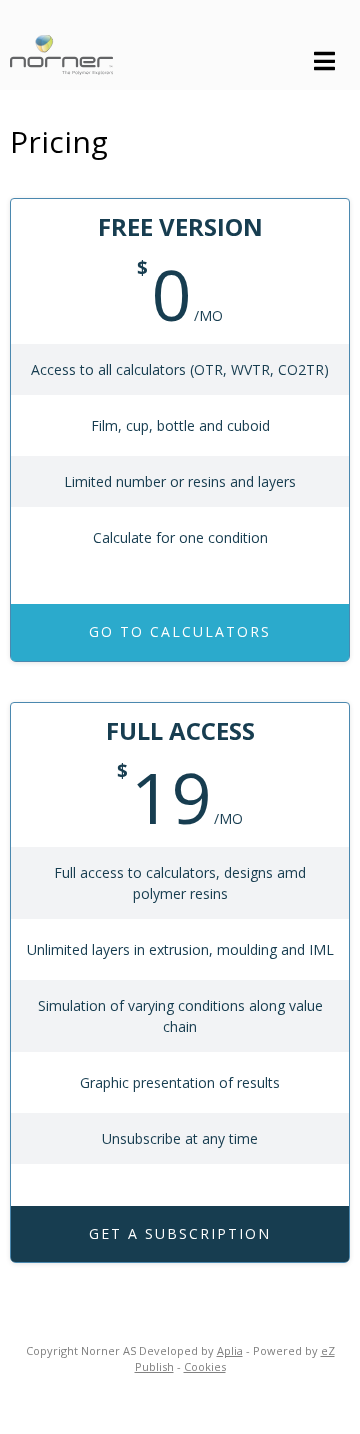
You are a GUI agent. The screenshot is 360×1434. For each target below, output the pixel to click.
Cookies (205, 1366)
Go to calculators (180, 631)
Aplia (230, 1350)
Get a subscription (180, 1233)
